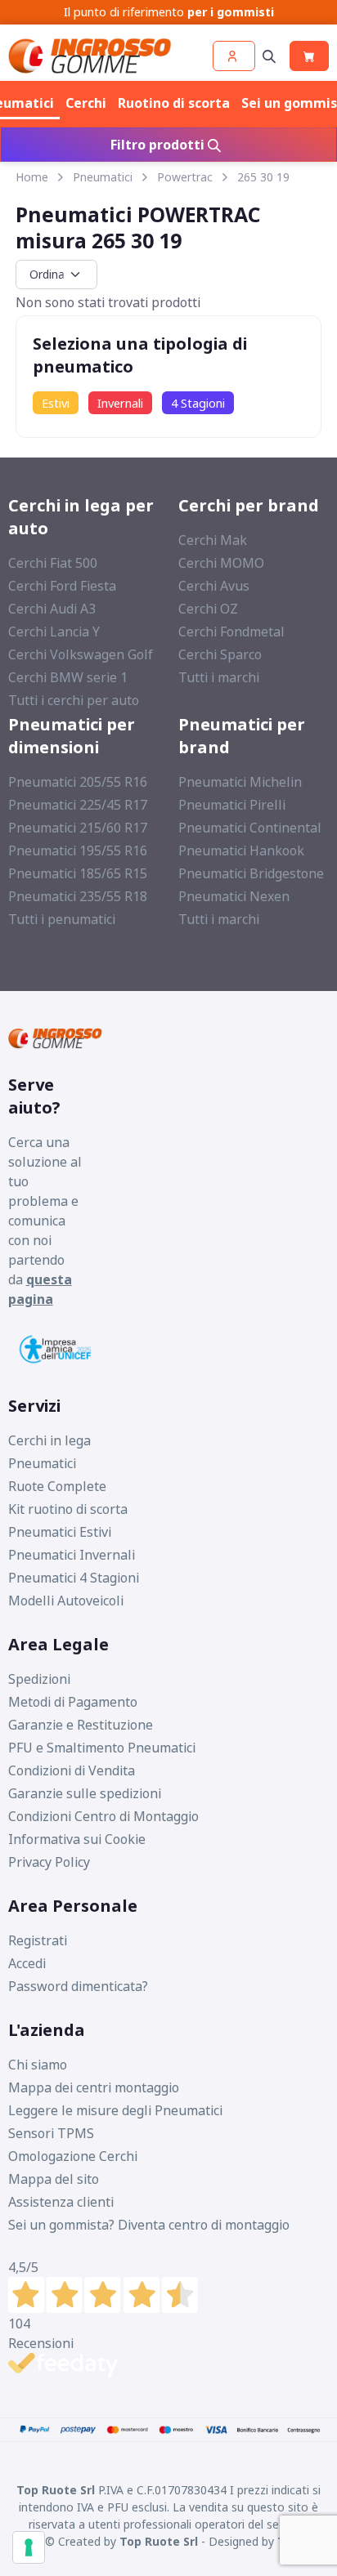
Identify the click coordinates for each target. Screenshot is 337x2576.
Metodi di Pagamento (73, 1702)
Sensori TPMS (51, 2133)
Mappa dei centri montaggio (94, 2087)
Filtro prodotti (159, 145)
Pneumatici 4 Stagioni (74, 1578)
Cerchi (86, 103)
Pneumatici (103, 177)
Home (32, 177)
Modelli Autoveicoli (66, 1601)
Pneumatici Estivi (60, 1532)
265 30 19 (263, 177)
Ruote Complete (57, 1486)
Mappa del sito (54, 2179)
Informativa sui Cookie (77, 1839)
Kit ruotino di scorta (68, 1509)
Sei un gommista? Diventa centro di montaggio (149, 2225)
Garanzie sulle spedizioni (85, 1793)
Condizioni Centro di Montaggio (103, 1816)
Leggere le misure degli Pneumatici (115, 2110)
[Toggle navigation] (269, 56)
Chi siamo (38, 2065)
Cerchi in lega (49, 1440)
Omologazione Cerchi (73, 2156)
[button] (234, 56)
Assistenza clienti (61, 2202)
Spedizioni (39, 1679)
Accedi (27, 1963)
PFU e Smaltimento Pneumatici (102, 1748)
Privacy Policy (49, 1862)
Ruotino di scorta (174, 103)
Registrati (38, 1940)
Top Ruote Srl (159, 2541)
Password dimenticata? (78, 1986)
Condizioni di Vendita (72, 1770)
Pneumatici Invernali (72, 1555)
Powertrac (185, 177)
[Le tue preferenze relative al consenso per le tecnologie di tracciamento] (29, 2547)
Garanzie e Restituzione (81, 1725)
